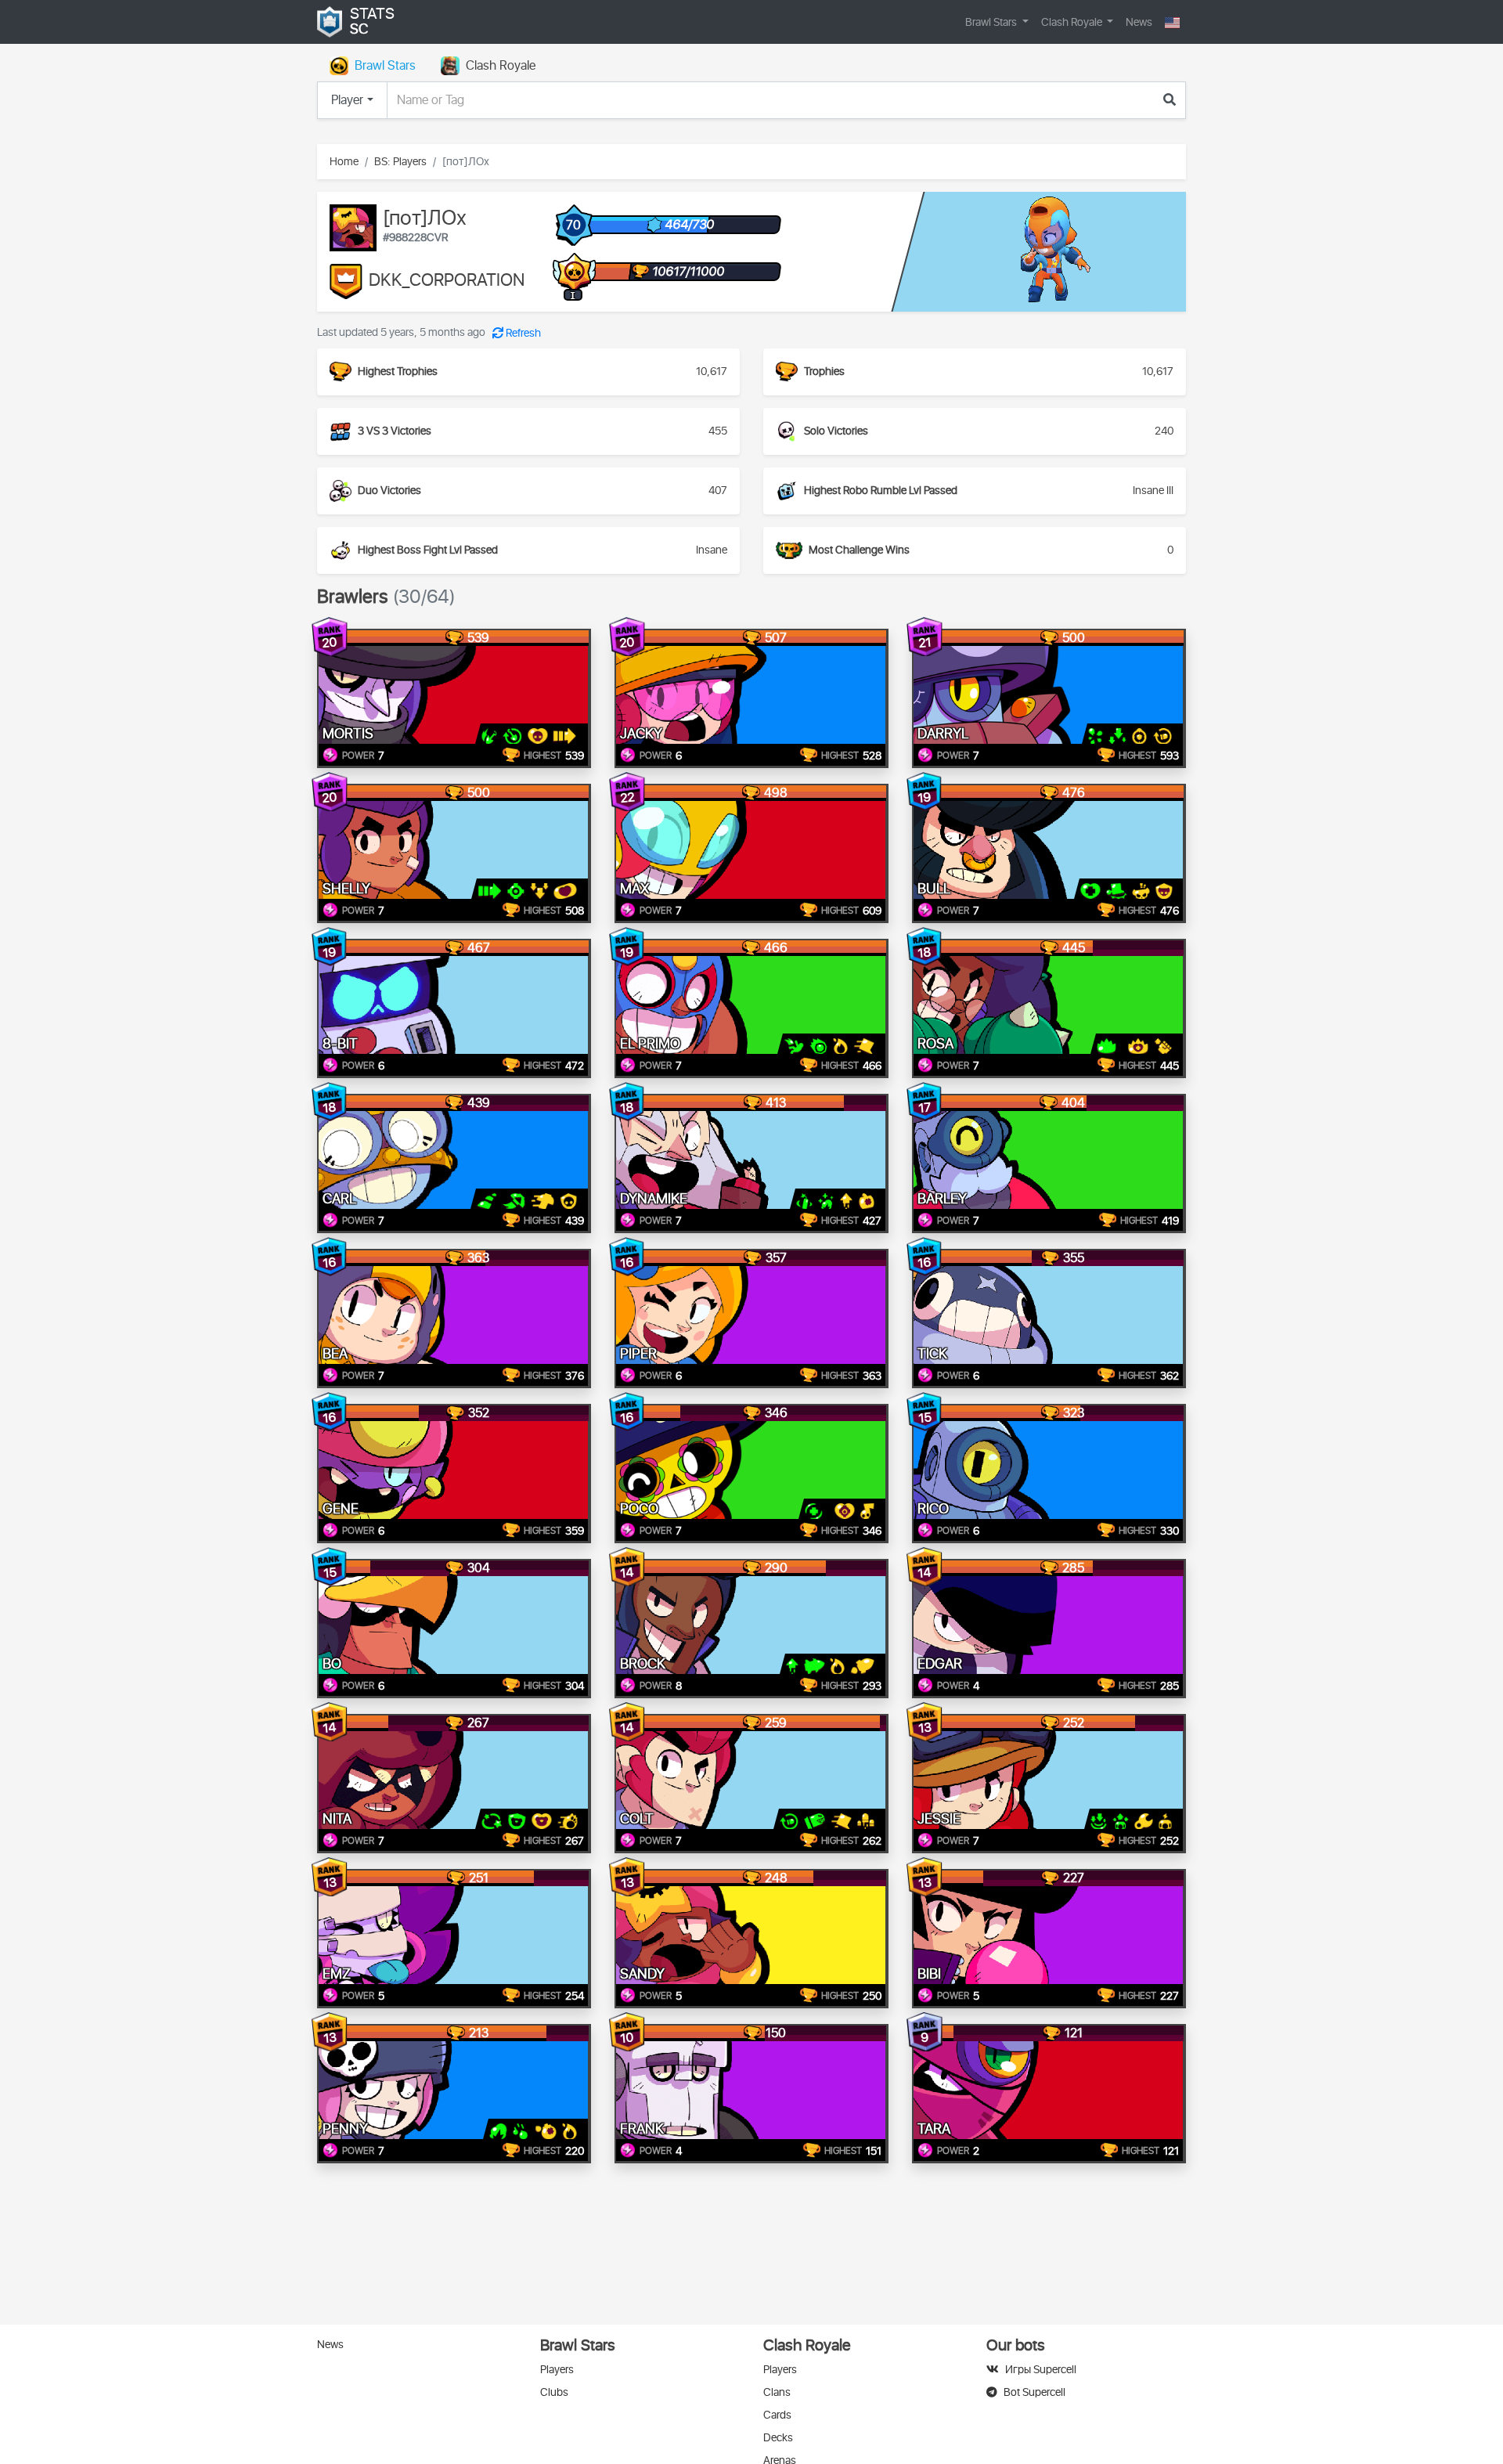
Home (344, 162)
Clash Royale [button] (1073, 22)
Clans (777, 2392)
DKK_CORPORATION (447, 281)
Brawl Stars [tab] (385, 66)
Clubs (554, 2392)
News (1139, 22)
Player (347, 100)
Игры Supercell (1041, 2370)
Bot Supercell (1034, 2392)
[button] (1172, 22)
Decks (778, 2438)
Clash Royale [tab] (501, 66)
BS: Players (400, 162)
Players (557, 2370)
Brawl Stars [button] (992, 22)
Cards (777, 2415)
